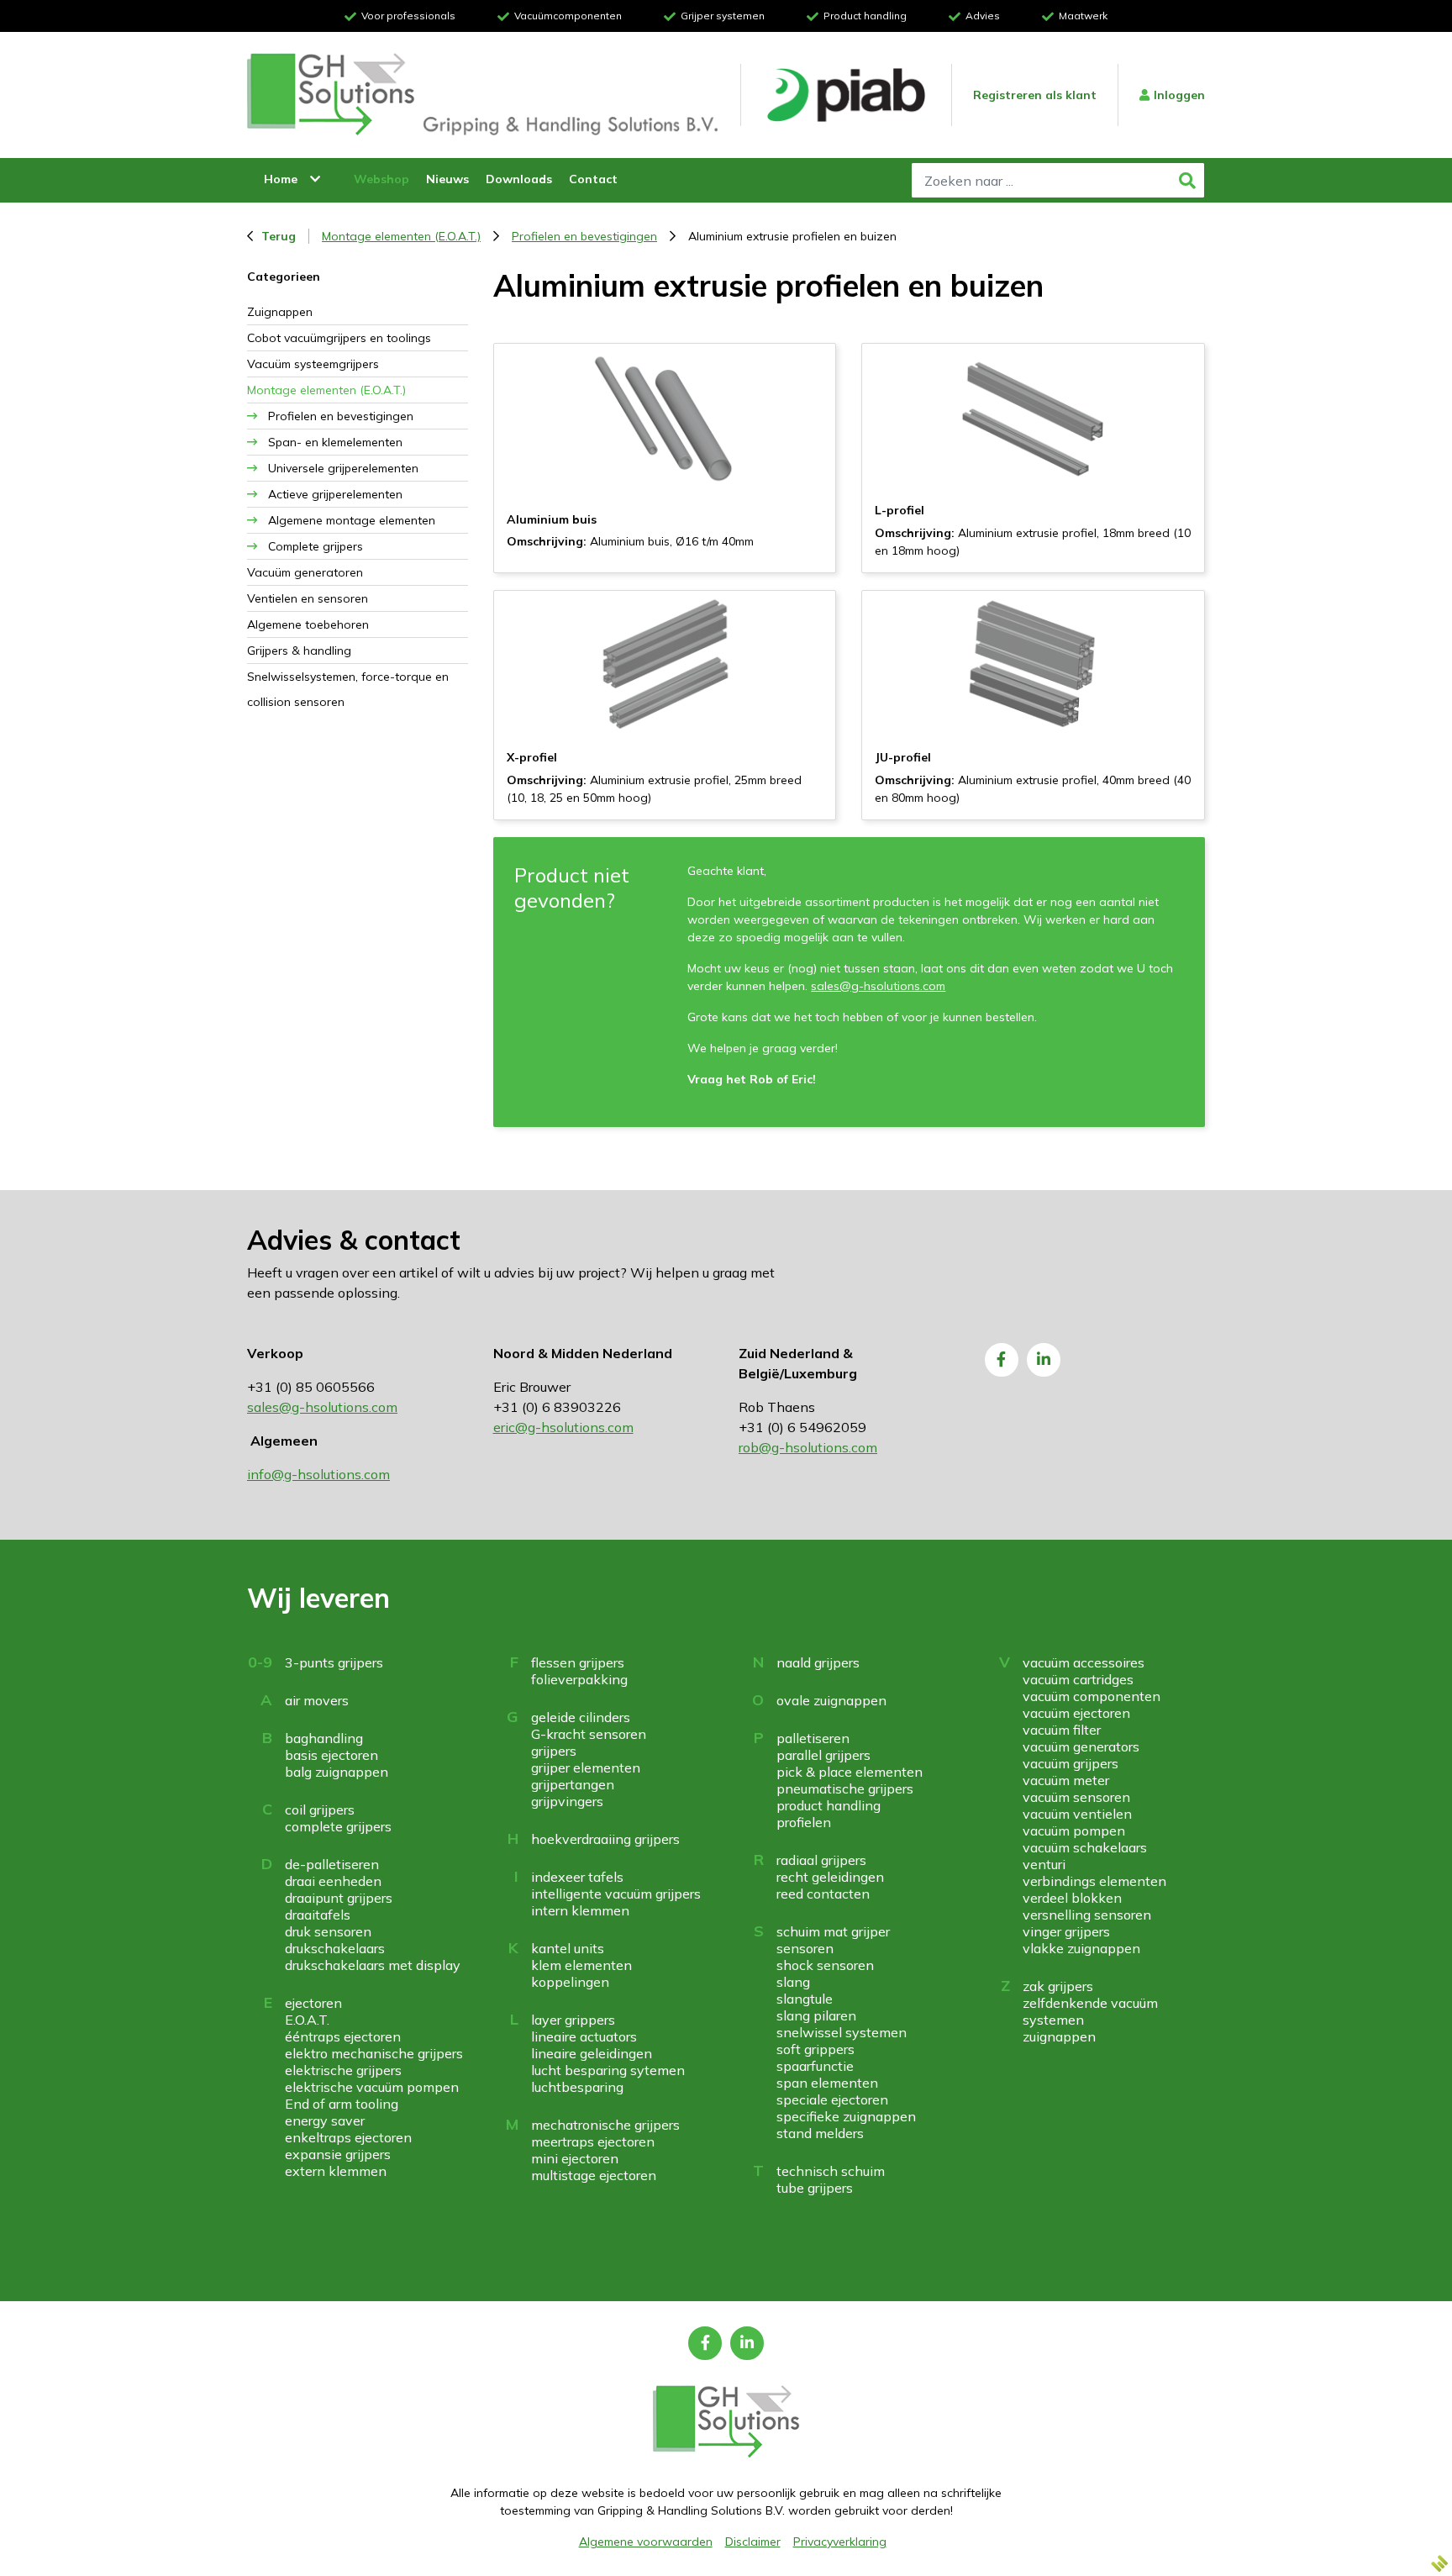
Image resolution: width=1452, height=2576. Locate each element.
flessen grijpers (578, 1662)
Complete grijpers (316, 546)
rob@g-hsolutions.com (808, 1447)
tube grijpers (815, 2188)
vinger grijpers (1066, 1931)
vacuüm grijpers (1071, 1763)
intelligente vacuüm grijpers (616, 1894)
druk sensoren (328, 1931)
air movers (317, 1700)
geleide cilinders (581, 1717)
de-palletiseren (332, 1864)
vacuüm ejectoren (1076, 1713)
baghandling (324, 1738)
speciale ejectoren (832, 2099)
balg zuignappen (337, 1772)
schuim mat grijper (833, 1931)
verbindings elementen (1094, 1881)
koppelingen (570, 1982)
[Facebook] (1002, 1360)
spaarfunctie (815, 2066)
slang (793, 1982)
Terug (279, 236)
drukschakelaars (335, 1948)
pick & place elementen (850, 1772)
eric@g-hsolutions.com (563, 1427)
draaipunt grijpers (339, 1898)
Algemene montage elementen (352, 520)
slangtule (805, 1999)
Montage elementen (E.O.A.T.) (401, 236)
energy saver (325, 2120)
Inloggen (1179, 95)
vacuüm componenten (1092, 1696)
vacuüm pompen (1074, 1831)
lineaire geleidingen (592, 2053)
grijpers (554, 1751)
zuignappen (1059, 2036)
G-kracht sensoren (589, 1734)
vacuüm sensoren (1076, 1797)
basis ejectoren (331, 1755)
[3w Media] (1439, 2563)
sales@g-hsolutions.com (878, 986)
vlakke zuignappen (1081, 1948)
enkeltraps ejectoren (348, 2137)
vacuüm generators (1081, 1746)
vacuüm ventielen (1077, 1814)
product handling (829, 1805)
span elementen (827, 2083)
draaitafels (318, 1915)
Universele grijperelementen (343, 468)
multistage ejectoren (594, 2175)
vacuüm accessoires (1084, 1662)
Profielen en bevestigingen (584, 236)
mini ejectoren (575, 2158)
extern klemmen (336, 2171)
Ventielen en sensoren (308, 598)
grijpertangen (573, 1784)
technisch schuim (831, 2171)
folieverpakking (579, 1679)
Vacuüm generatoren (305, 572)
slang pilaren (816, 2015)
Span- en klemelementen (335, 442)
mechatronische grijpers (605, 2125)
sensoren (805, 1948)
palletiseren (813, 1738)
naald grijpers (818, 1662)
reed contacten (823, 1894)
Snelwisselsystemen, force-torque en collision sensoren (348, 689)
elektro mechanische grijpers (374, 2053)
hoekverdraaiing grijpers (605, 1839)
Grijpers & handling (299, 651)
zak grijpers (1058, 1986)
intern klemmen (580, 1910)
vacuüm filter (1062, 1730)
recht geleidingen (830, 1877)
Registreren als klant (1035, 95)
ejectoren (313, 2003)
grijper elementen (586, 1767)
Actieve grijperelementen (335, 494)
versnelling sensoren (1087, 1915)
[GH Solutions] (331, 95)
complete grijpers (338, 1826)
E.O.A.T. (307, 2020)
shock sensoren (825, 1965)
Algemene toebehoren (308, 624)
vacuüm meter (1066, 1780)
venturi (1044, 1864)
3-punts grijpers (334, 1662)
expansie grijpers (338, 2154)
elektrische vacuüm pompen (372, 2087)
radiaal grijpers (821, 1860)
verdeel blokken (1072, 1898)
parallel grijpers (823, 1755)
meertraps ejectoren (593, 2141)
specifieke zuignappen (846, 2116)
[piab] (846, 95)
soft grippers (815, 2049)
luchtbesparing (577, 2087)
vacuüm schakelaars (1085, 1847)
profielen (804, 1822)
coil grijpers (320, 1810)
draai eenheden (333, 1881)
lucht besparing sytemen (608, 2070)
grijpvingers (567, 1801)
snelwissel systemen (842, 2032)
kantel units (568, 1948)
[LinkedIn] (1044, 1360)
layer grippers (573, 2020)
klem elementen (581, 1965)
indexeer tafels (577, 1877)
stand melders (820, 2133)
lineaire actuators (584, 2036)
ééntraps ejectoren (343, 2036)
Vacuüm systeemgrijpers (313, 364)
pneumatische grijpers (845, 1788)
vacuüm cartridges (1078, 1679)
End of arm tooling (342, 2104)
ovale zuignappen (831, 1700)
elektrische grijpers (343, 2070)
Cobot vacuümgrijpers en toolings (339, 338)
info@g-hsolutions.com (318, 1474)
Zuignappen (280, 312)
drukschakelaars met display (373, 1965)
